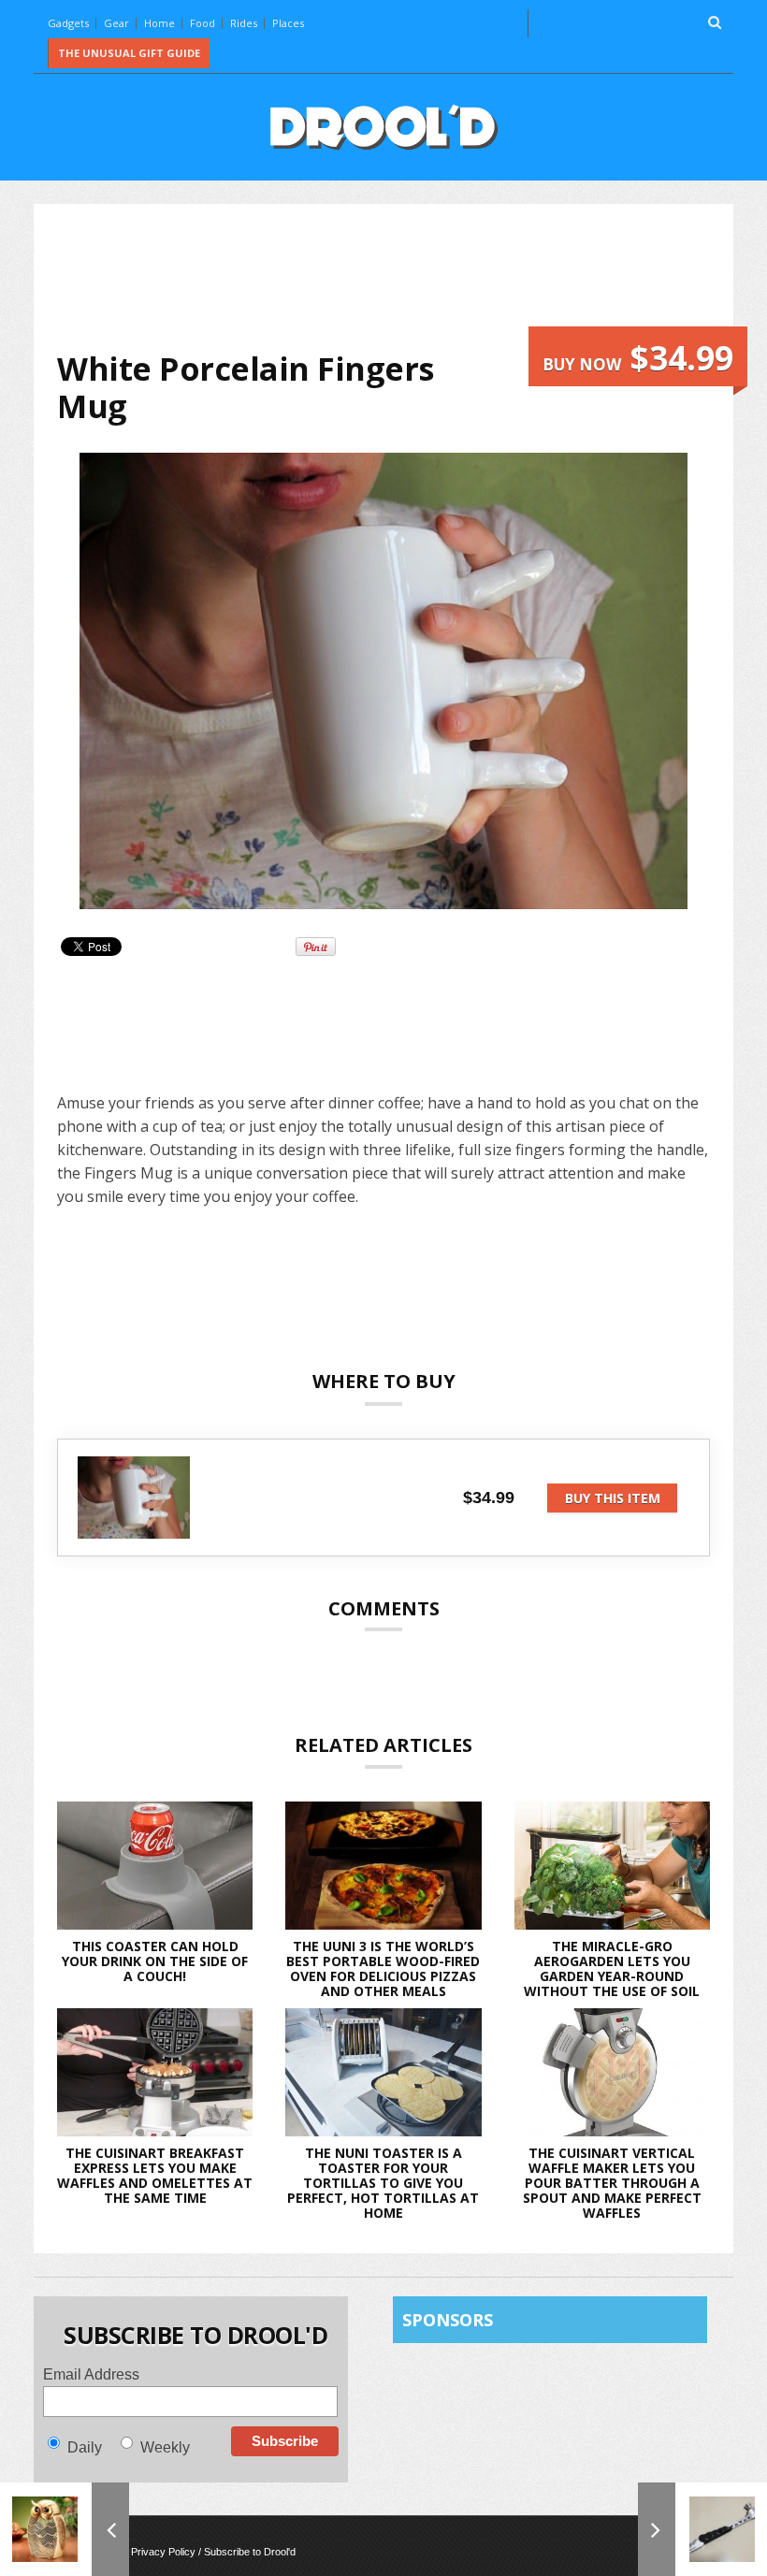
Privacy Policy (163, 2552)
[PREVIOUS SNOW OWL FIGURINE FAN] (65, 2529)
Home (159, 23)
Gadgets (68, 23)
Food (203, 23)
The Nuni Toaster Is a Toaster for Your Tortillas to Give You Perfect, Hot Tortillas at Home (383, 2183)
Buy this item (613, 1498)
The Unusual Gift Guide (129, 53)
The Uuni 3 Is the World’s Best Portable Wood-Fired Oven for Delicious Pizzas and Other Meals (383, 1968)
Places (288, 23)
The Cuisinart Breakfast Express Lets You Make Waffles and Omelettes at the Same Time (155, 2175)
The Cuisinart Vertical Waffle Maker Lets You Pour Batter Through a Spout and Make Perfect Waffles (612, 2183)
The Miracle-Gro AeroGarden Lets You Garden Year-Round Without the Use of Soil (612, 1968)
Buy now (638, 358)
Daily (85, 2447)
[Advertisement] (398, 277)
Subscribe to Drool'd (250, 2552)
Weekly (165, 2447)
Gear (116, 23)
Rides (244, 23)
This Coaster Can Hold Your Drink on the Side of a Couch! (155, 1961)
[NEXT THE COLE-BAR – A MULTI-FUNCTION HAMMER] (702, 2529)
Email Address (91, 2374)
